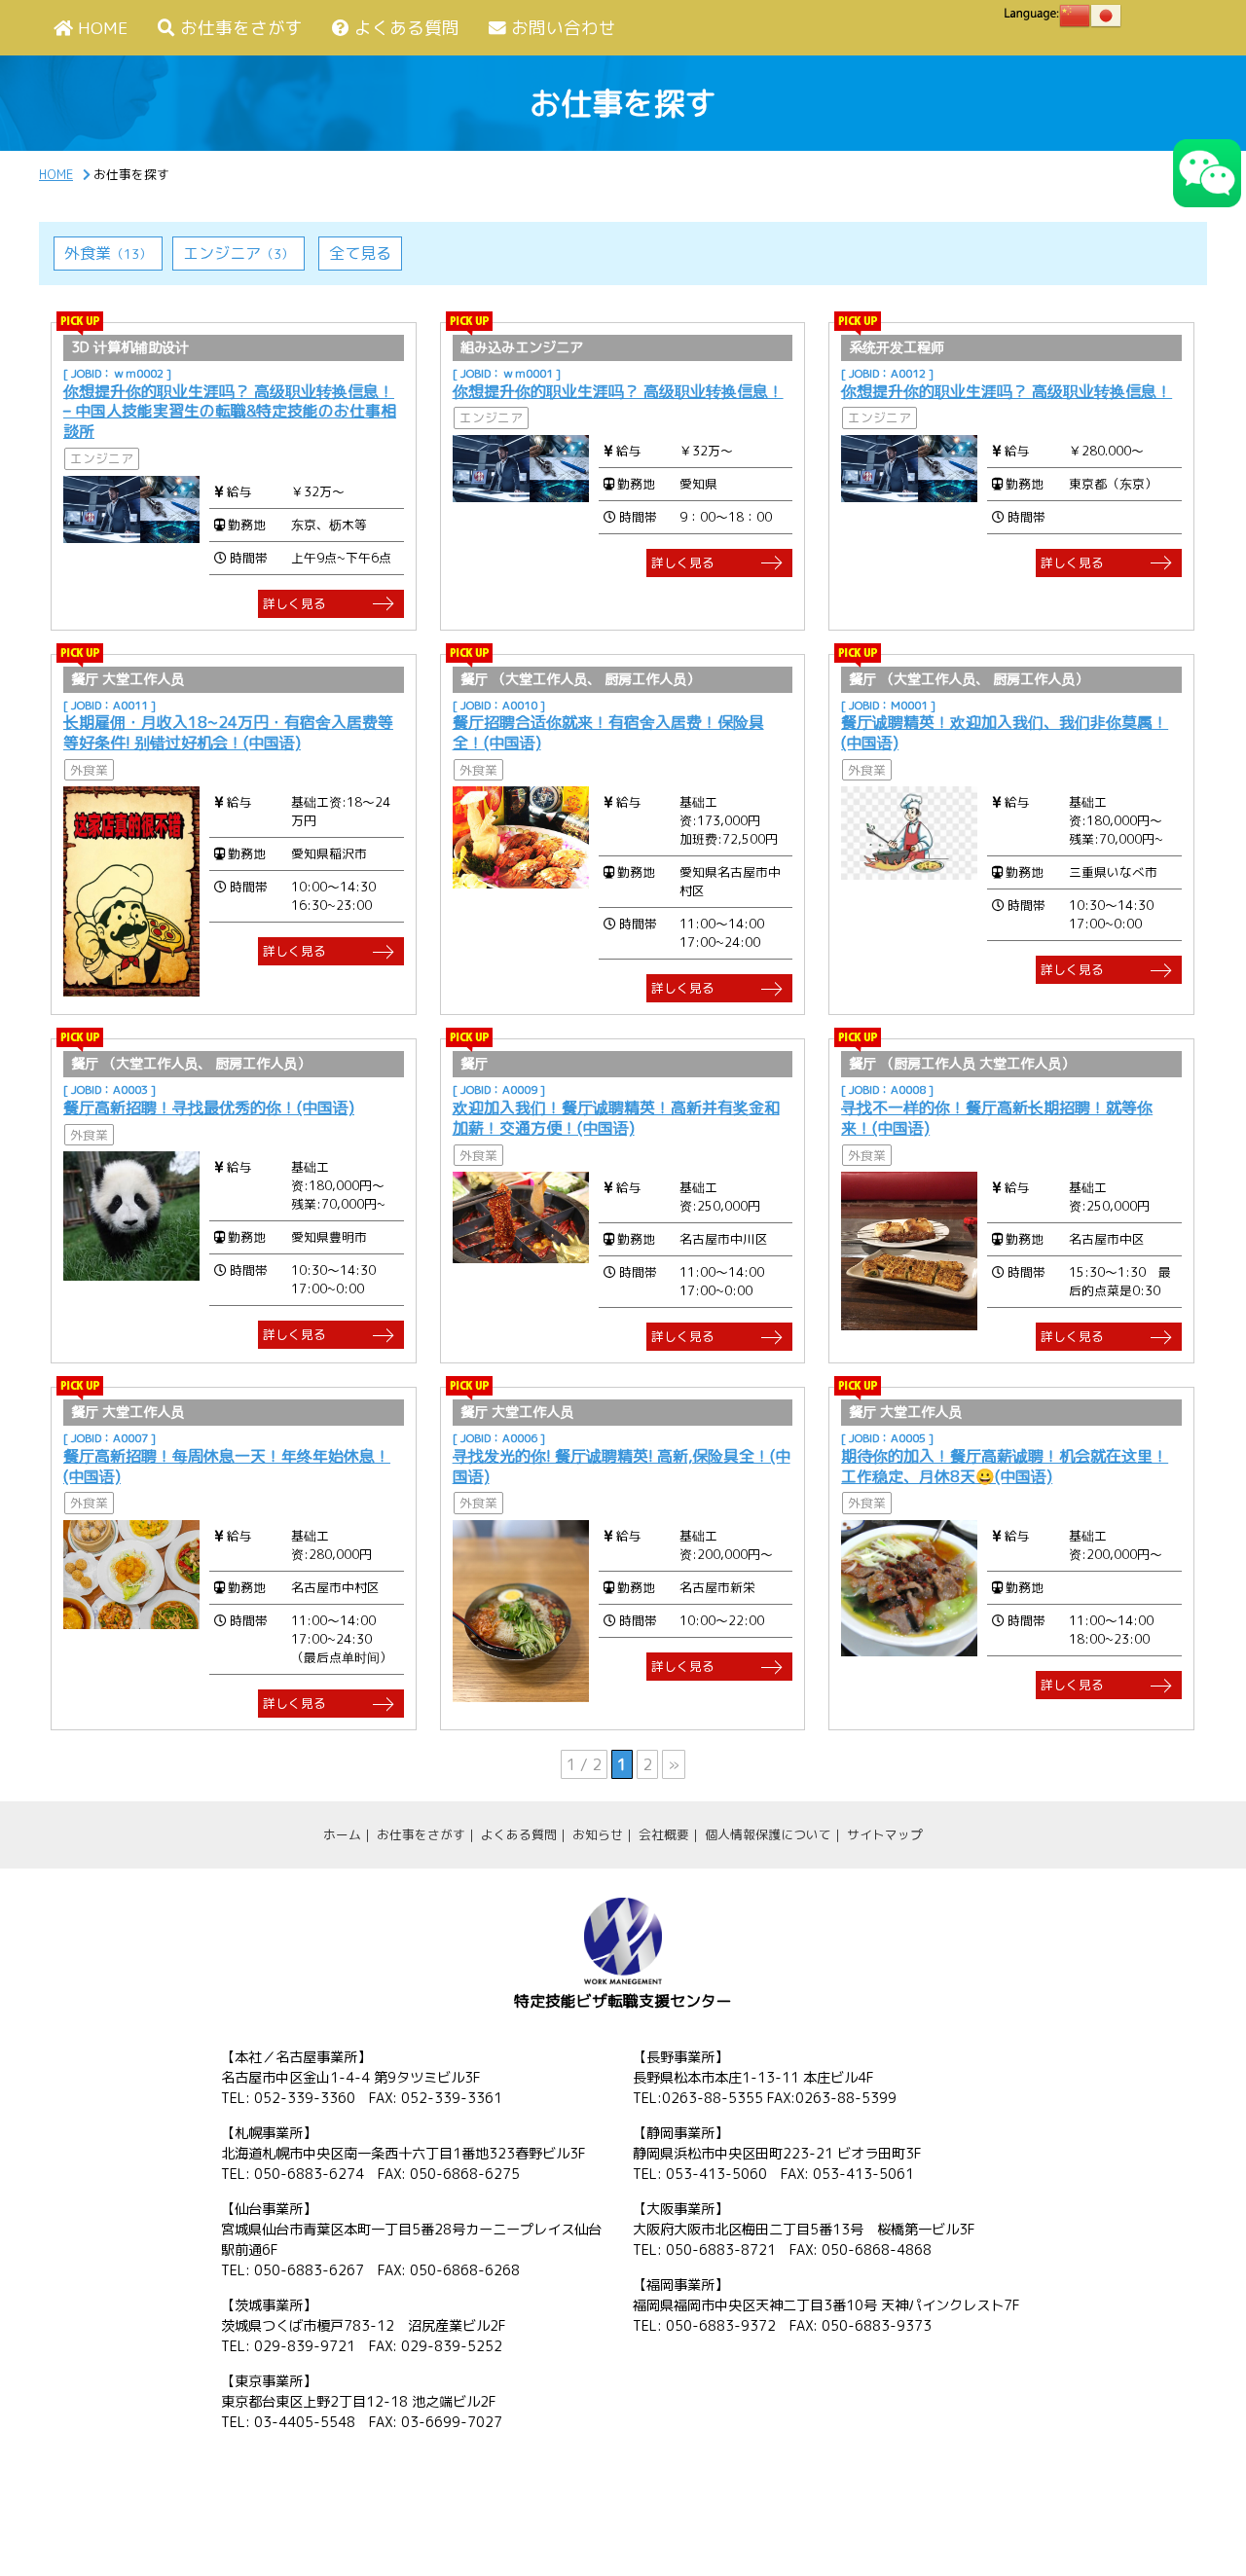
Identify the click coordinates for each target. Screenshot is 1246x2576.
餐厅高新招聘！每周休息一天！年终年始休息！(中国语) (227, 1466)
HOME (103, 28)
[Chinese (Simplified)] (1075, 16)
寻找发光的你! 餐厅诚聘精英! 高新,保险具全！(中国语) (622, 1466)
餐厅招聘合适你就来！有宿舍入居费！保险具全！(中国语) (608, 732)
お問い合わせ (564, 28)
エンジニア (238, 253)
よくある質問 (407, 28)
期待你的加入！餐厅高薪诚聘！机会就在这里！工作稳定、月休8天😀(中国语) (1005, 1466)
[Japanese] (1106, 16)
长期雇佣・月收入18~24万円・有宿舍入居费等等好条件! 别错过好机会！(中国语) (228, 732)
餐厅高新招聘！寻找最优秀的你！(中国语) (209, 1107)
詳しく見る (294, 603)
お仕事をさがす (241, 28)
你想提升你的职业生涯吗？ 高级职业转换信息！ (618, 391)
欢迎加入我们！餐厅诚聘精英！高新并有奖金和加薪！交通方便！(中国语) (616, 1118)
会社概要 (664, 1834)
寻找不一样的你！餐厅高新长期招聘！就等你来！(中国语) (997, 1118)
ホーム (342, 1834)
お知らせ (598, 1834)
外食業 (108, 253)
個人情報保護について (768, 1834)
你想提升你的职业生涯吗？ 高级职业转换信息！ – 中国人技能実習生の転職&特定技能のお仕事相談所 (230, 412)
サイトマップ (885, 1834)
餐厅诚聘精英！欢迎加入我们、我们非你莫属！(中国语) (1005, 732)
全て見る (360, 253)
